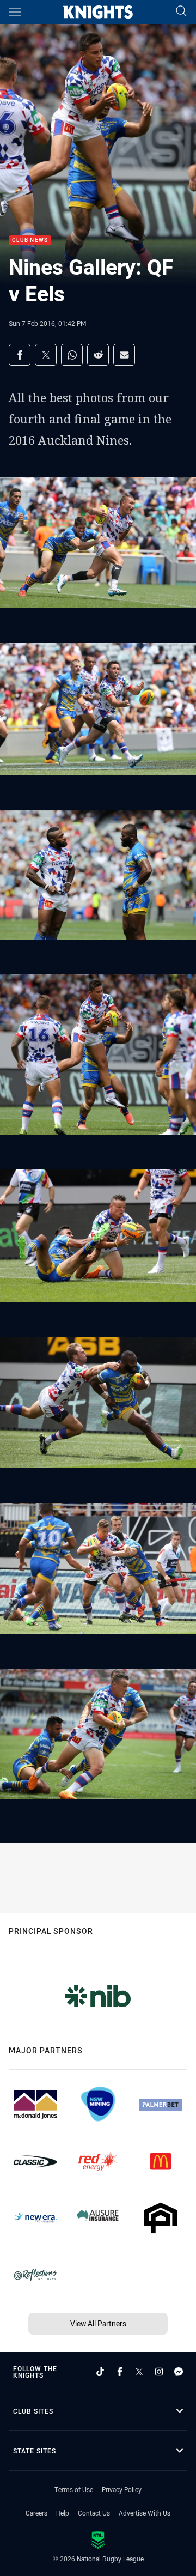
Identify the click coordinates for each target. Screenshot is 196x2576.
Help (63, 2513)
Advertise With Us (145, 2513)
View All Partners (98, 2323)
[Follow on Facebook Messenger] (179, 2372)
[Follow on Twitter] (139, 2372)
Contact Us (94, 2513)
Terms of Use (74, 2489)
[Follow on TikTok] (100, 2372)
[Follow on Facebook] (120, 2372)
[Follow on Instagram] (159, 2372)
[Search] (181, 12)
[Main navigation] (15, 12)
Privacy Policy (122, 2489)
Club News (30, 241)
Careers (36, 2513)
